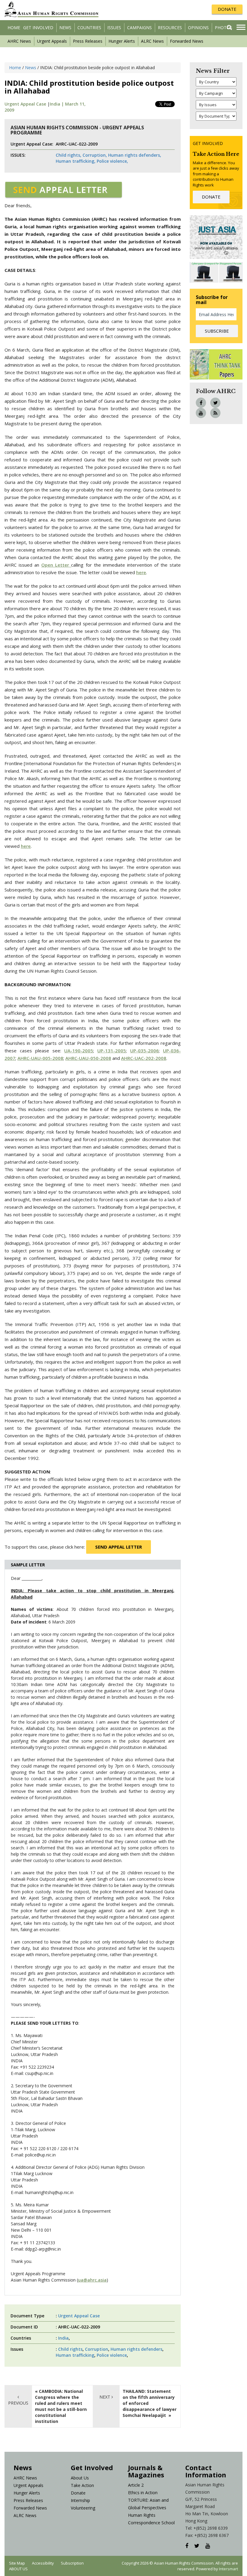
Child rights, (69, 155)
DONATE (227, 9)
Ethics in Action (143, 2493)
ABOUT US (18, 2569)
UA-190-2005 (79, 1051)
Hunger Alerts (122, 41)
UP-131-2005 (112, 1051)
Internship (80, 2500)
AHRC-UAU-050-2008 (88, 1058)
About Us (80, 2478)
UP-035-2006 (144, 1051)
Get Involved (38, 28)
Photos (224, 28)
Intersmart (228, 2569)
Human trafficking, (76, 161)
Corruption (97, 2349)
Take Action (82, 2485)
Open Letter (55, 565)
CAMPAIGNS (139, 28)
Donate (78, 2493)
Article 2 (136, 2485)
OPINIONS (198, 28)
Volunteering (83, 2508)
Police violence (112, 2355)
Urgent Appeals (52, 41)
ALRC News (152, 41)
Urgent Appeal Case (25, 104)
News (65, 28)
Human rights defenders (136, 2349)
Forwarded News (187, 41)
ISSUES (114, 28)
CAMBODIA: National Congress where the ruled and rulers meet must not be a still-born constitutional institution (61, 2406)
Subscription (72, 2563)
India (63, 2338)
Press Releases (88, 41)
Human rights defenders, (135, 155)
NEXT (105, 2397)
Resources (170, 28)
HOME (14, 28)
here (141, 572)
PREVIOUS (18, 2403)
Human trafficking (75, 2355)
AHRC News (19, 41)
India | (57, 104)
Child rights (70, 2349)
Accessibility (43, 2563)
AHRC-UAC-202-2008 (144, 1058)
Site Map (17, 2563)
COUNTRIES (89, 28)
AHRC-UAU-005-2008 (40, 1058)
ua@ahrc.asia (92, 2280)
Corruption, (95, 155)
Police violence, (112, 161)
